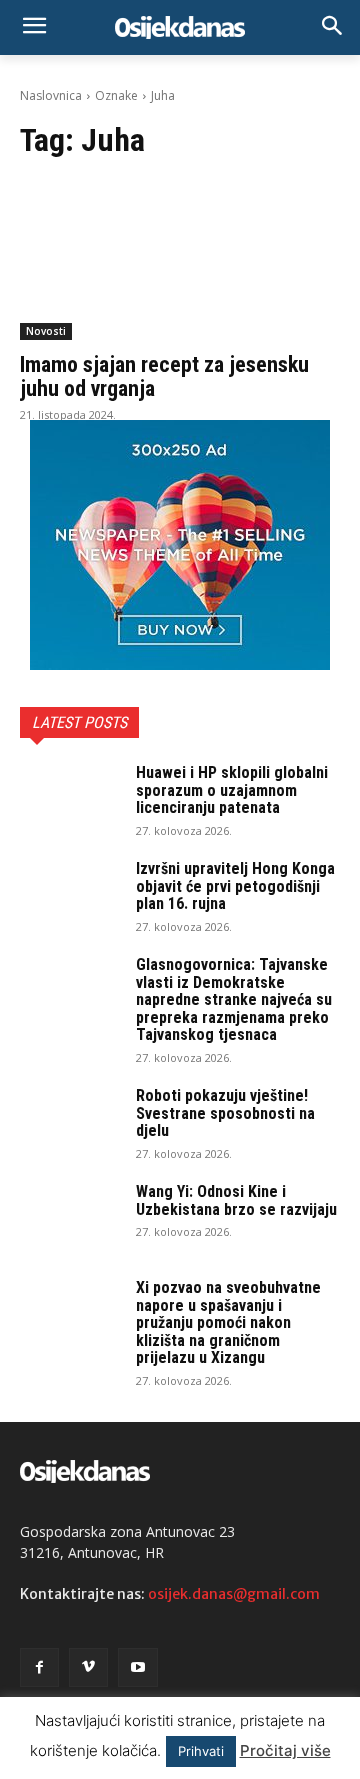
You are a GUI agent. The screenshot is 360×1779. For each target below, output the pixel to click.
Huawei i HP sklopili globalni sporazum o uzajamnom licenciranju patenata (232, 790)
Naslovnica (51, 95)
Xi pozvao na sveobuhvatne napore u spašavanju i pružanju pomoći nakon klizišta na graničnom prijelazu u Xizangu (228, 1322)
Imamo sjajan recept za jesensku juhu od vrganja (164, 376)
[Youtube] (137, 1667)
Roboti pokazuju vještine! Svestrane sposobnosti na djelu (225, 1113)
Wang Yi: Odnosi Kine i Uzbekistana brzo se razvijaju (236, 1200)
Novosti (46, 331)
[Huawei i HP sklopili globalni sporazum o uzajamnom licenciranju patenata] (70, 799)
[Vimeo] (88, 1667)
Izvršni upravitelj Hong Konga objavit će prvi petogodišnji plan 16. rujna (235, 886)
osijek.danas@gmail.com (234, 1594)
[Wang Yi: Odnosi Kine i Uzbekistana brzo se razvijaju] (70, 1218)
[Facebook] (39, 1667)
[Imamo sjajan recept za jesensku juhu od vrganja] (180, 260)
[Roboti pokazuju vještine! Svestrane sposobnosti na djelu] (70, 1122)
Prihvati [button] (201, 1751)
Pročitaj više (285, 1750)
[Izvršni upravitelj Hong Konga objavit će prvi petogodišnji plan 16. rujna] (70, 895)
